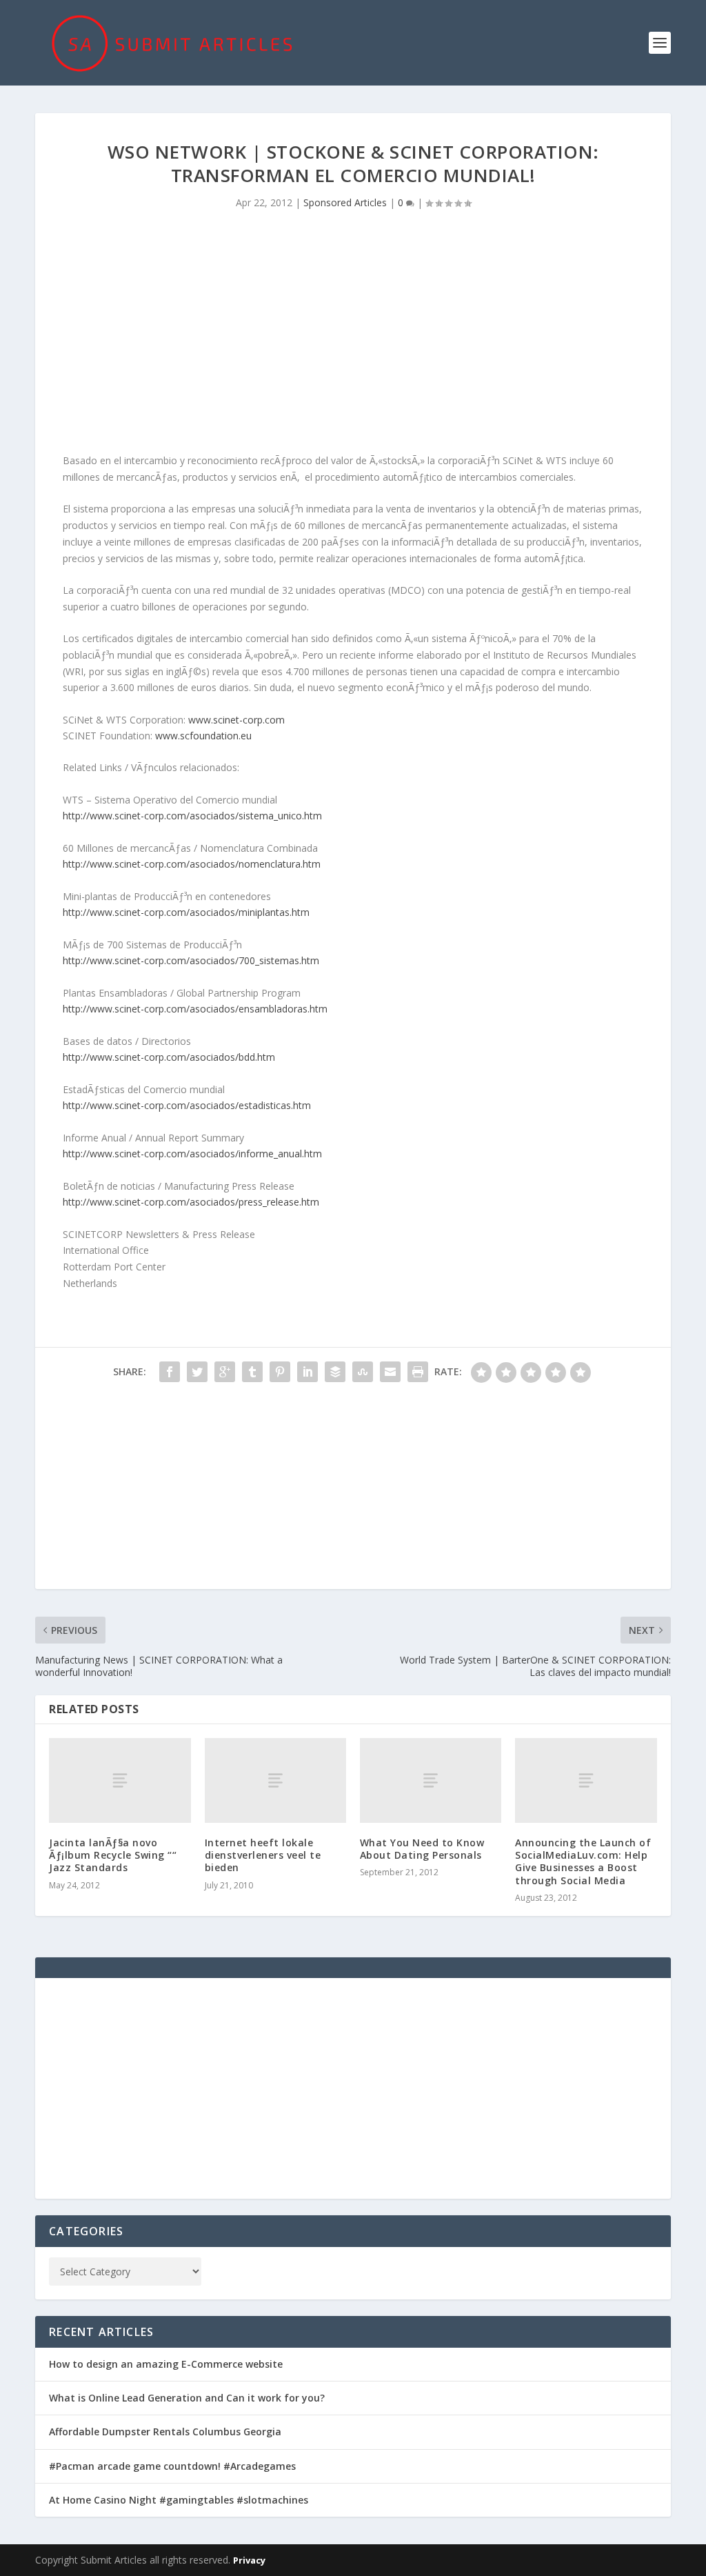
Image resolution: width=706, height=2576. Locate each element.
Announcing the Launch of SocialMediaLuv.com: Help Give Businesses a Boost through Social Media (583, 1861)
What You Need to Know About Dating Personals (422, 1849)
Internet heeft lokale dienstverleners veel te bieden (263, 1855)
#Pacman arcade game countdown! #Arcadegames (172, 2466)
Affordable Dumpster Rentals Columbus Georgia (165, 2432)
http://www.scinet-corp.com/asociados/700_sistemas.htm (191, 960)
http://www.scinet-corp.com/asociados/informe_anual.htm (192, 1154)
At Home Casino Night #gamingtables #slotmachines (179, 2500)
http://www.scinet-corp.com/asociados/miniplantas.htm (186, 912)
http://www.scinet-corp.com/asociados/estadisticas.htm (187, 1105)
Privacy (249, 2560)
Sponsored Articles (345, 202)
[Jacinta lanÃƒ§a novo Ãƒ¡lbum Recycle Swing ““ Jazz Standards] (120, 1780)
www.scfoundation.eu (203, 736)
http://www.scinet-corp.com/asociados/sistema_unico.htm (192, 816)
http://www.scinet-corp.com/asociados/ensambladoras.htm (195, 1009)
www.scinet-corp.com (236, 720)
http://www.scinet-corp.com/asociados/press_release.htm (191, 1202)
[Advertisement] (353, 335)
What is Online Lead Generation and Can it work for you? (187, 2398)
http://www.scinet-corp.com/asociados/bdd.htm (169, 1057)
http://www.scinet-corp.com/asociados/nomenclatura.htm (192, 864)
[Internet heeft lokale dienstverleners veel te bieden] (275, 1780)
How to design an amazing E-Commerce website (166, 2364)
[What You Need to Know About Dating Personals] (431, 1780)
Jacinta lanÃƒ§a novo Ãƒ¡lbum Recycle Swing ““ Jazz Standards (113, 1855)
